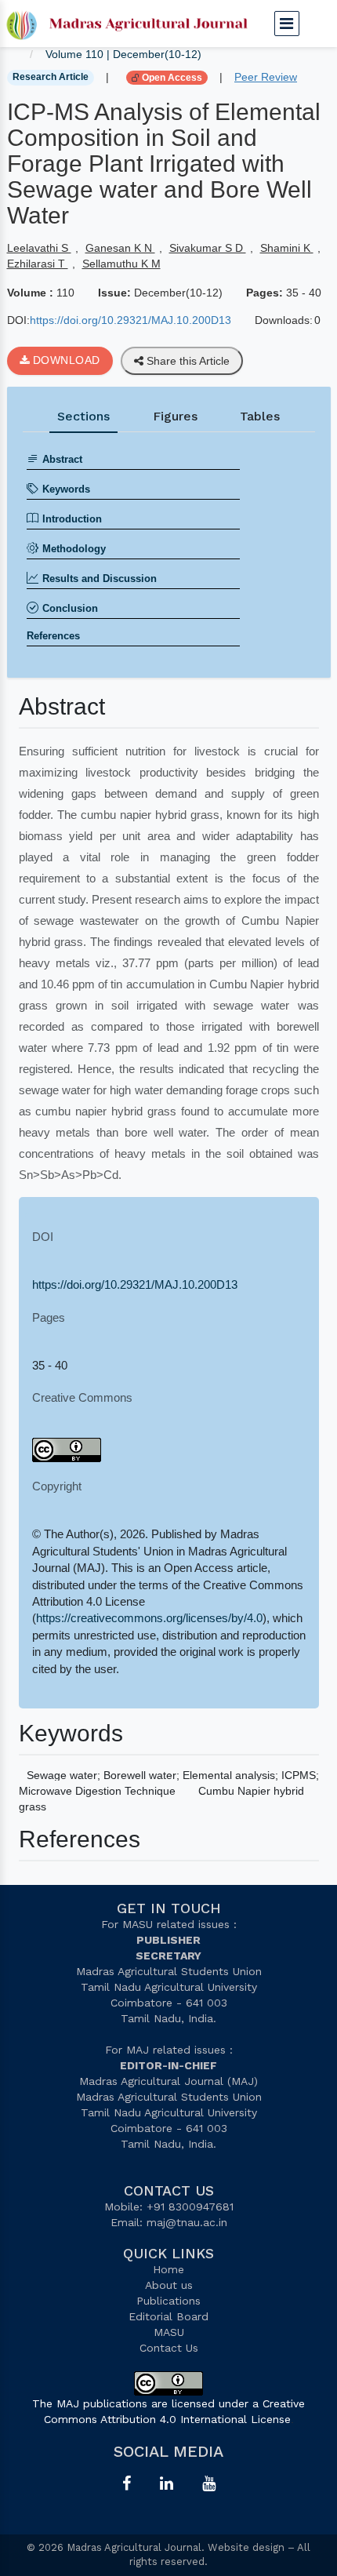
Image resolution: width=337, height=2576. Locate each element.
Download (65, 360)
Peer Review (266, 77)
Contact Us (169, 2348)
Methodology (74, 549)
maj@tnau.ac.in (187, 2222)
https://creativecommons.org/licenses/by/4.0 (149, 1618)
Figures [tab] (175, 416)
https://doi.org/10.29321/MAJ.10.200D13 (130, 320)
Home (168, 2269)
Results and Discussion (100, 579)
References (53, 636)
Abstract (62, 459)
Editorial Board (168, 2316)
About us (169, 2285)
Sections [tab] (83, 416)
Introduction (72, 519)
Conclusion (70, 608)
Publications (168, 2301)
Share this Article (187, 361)
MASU (169, 2332)
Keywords (66, 489)
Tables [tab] (260, 416)
